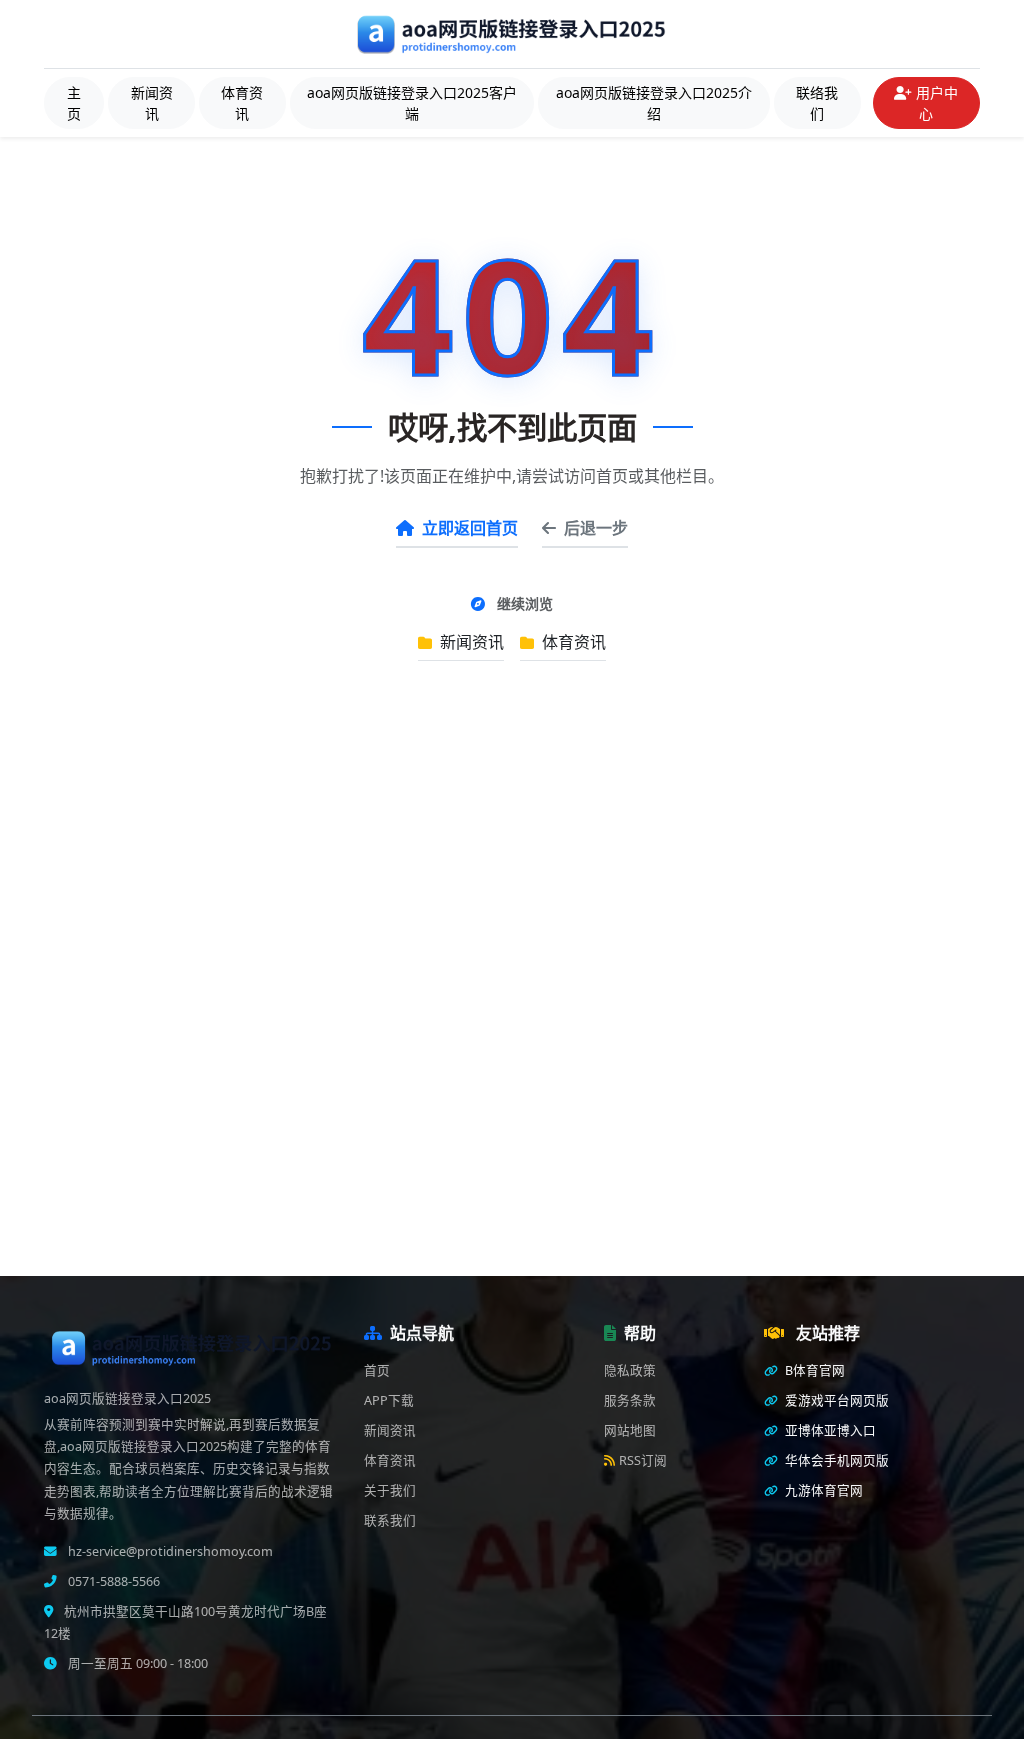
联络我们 (817, 103)
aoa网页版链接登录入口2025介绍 (654, 103)
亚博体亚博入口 (829, 1430)
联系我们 (390, 1520)
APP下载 (389, 1400)
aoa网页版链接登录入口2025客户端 (412, 103)
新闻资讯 (152, 103)
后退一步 (596, 528)
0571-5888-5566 (112, 1581)
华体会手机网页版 (835, 1460)
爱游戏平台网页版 (835, 1400)
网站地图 (630, 1430)
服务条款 (630, 1400)
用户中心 (937, 103)
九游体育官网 (822, 1490)
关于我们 (390, 1490)
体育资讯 (242, 103)
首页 (377, 1370)
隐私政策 (630, 1370)
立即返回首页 (470, 528)
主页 (74, 103)
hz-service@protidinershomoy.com (169, 1551)
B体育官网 (813, 1370)
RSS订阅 (643, 1460)
